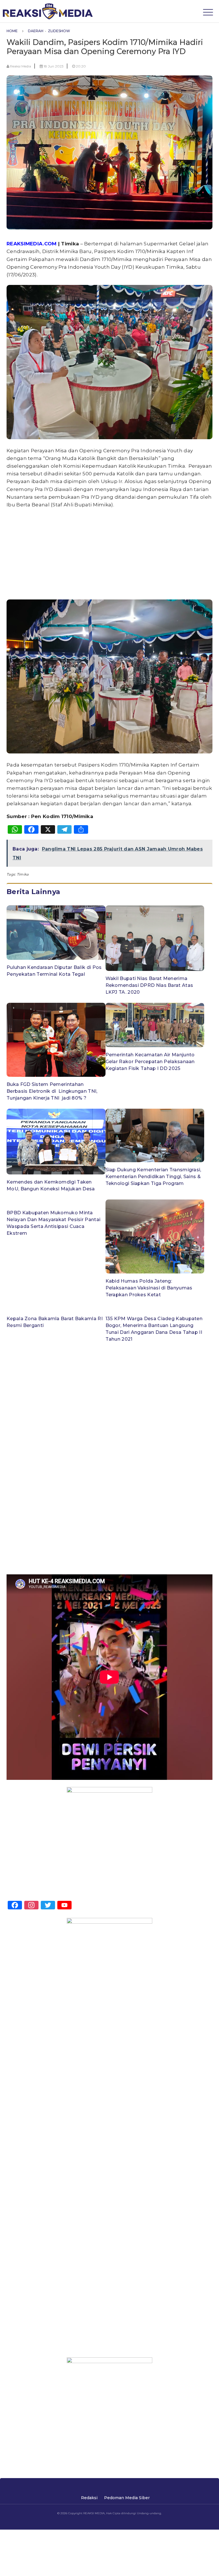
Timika (23, 874)
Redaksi (89, 2498)
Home (12, 31)
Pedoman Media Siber (127, 2498)
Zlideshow (59, 31)
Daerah (36, 31)
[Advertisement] (109, 553)
